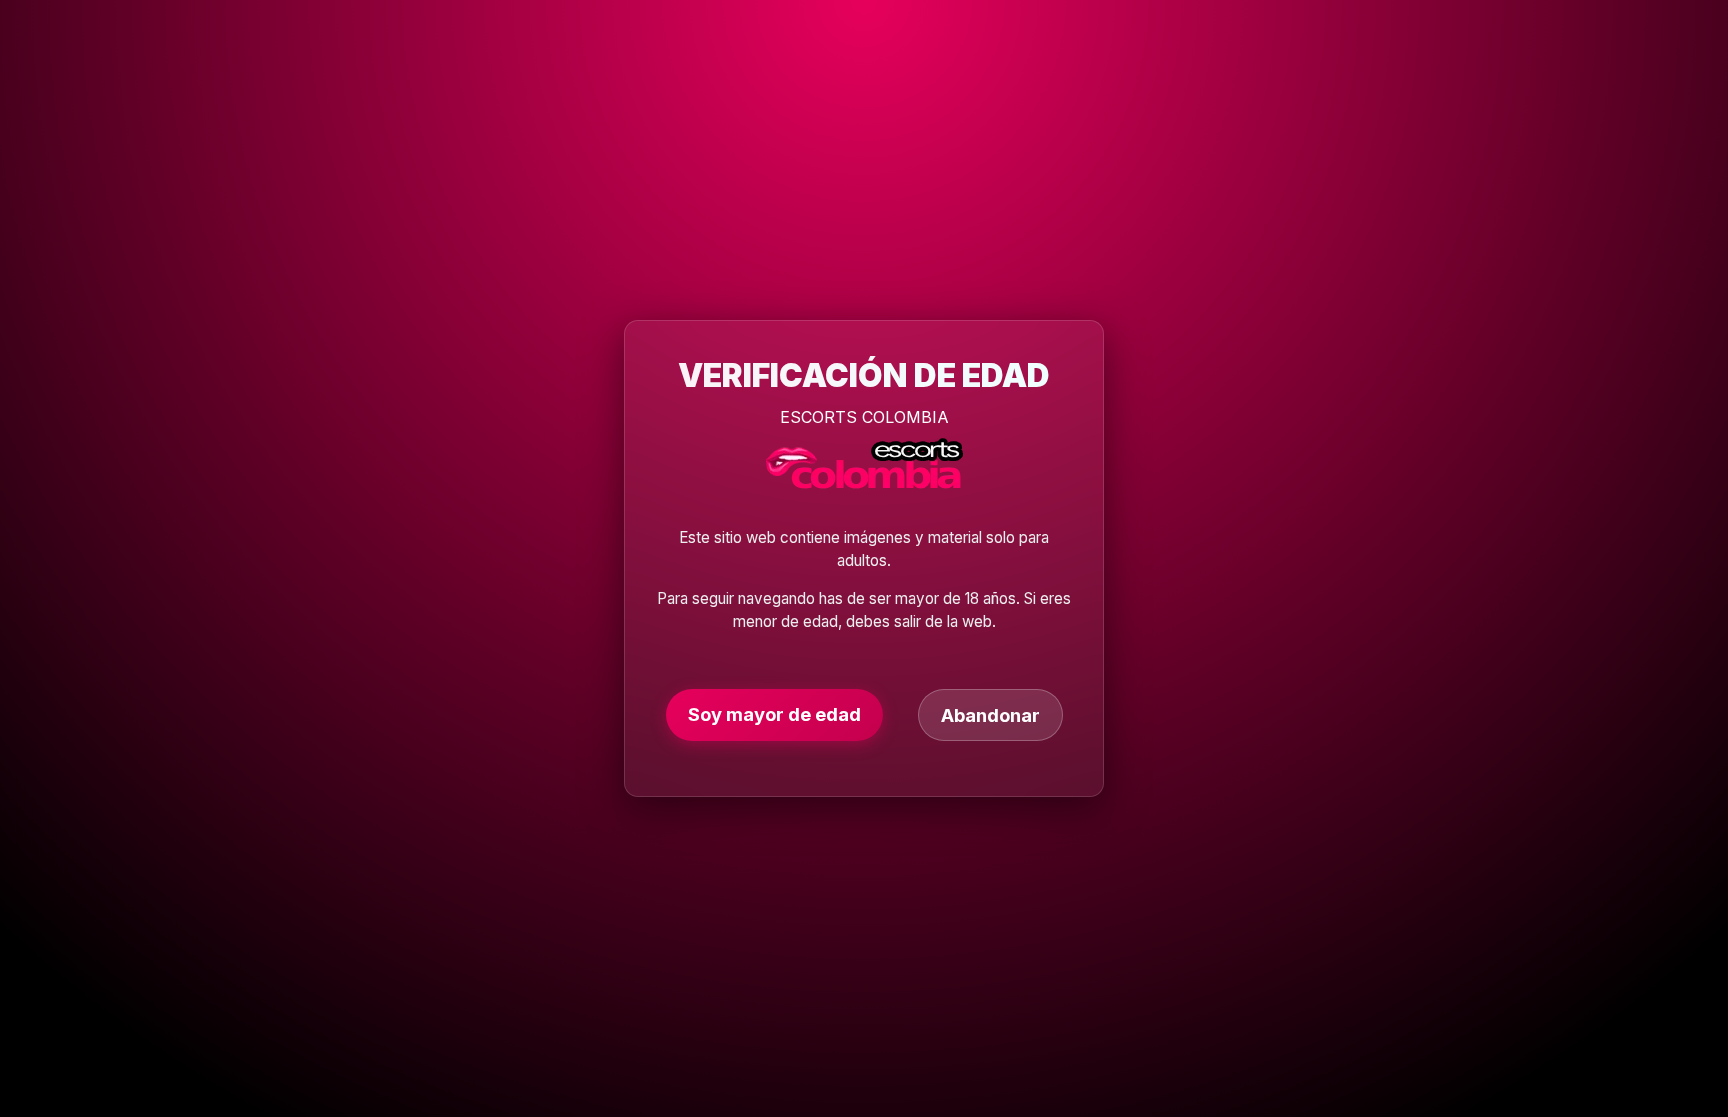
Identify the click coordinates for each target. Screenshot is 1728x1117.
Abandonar (990, 715)
